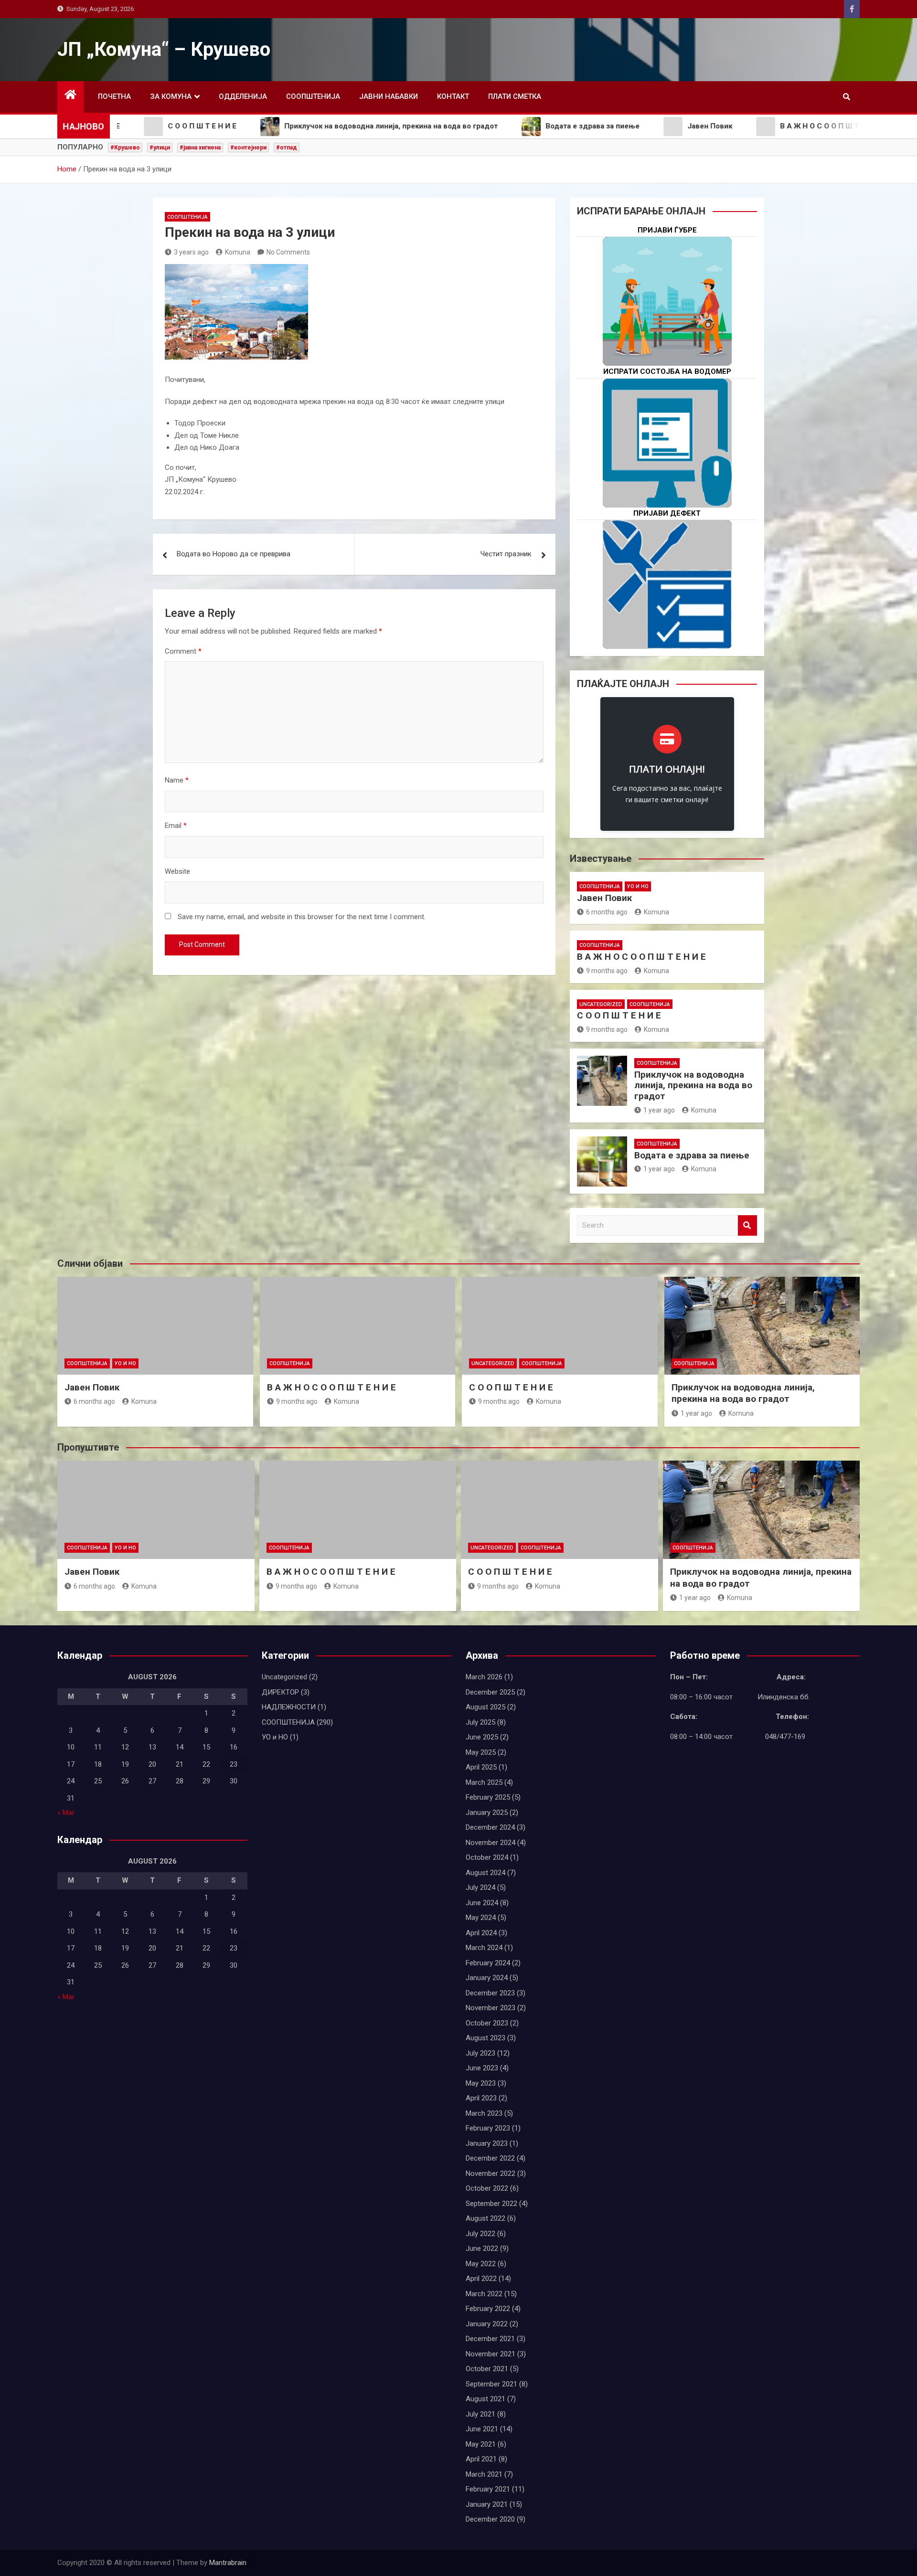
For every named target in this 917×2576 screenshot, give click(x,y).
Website (177, 871)
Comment (183, 651)
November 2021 (490, 2354)
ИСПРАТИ (667, 473)
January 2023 (487, 2143)
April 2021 (481, 2459)
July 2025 (480, 1722)
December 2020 (490, 2519)
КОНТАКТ (453, 96)
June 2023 (482, 2068)
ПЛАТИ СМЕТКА (515, 96)
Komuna (238, 252)
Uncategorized (601, 1004)
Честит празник (506, 554)
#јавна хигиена (200, 148)
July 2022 (480, 2234)
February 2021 (488, 2489)
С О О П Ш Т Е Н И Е (619, 1015)
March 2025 (484, 1782)
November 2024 (490, 1843)
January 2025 (487, 1813)
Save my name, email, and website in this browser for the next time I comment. (302, 917)
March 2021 (484, 2474)
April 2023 (481, 2098)
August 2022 (485, 2218)
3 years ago (191, 252)
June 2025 (482, 1737)
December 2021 (490, 2339)
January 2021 (487, 2504)
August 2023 (485, 2038)
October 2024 (487, 1857)
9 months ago (607, 971)
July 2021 (480, 2414)
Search (747, 1225)
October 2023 (487, 2023)
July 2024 (480, 1887)
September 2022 (491, 2204)
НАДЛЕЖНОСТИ (289, 1707)
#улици (160, 148)
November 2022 (490, 2173)
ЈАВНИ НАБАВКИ (389, 96)
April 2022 (481, 2279)
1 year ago (659, 1110)
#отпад (287, 148)
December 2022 (490, 2158)
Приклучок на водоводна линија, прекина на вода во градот (693, 1086)
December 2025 (490, 1692)
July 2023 (480, 2053)
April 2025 (481, 1767)
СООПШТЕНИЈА (313, 96)
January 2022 (487, 2324)
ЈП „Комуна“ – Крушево (164, 49)
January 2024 (487, 1978)
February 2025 (488, 1797)
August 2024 (485, 1873)
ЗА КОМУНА (171, 96)
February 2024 (488, 1963)
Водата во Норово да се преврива (234, 554)
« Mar (66, 1813)
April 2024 (481, 1933)
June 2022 (482, 2248)
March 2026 (484, 1677)
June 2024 (482, 1903)
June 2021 (482, 2429)
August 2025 (485, 1707)
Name (177, 780)
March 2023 (484, 2113)
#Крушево (125, 148)
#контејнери (248, 148)
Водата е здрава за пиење (692, 1155)
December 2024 (490, 1827)
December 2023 (490, 1993)
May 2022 (481, 2264)
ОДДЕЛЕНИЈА (243, 96)
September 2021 (491, 2384)
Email (176, 826)
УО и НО (638, 886)
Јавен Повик (604, 898)
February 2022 (488, 2309)
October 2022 (487, 2188)
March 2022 (484, 2294)
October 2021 (487, 2369)
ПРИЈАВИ (667, 332)
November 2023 (490, 2008)
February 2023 (488, 2128)
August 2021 (485, 2399)
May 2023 (481, 2083)
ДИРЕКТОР (280, 1692)
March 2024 (484, 1948)
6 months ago (607, 912)
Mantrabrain (228, 2563)
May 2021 (481, 2444)
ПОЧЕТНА (114, 96)
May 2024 (481, 1918)
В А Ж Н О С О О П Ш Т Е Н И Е (641, 957)
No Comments (288, 252)
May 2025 (481, 1752)
